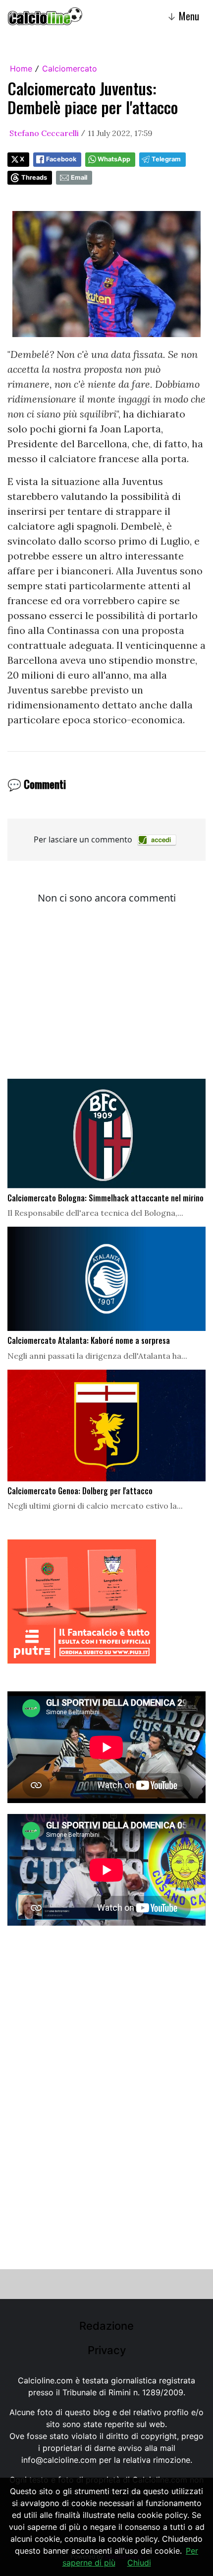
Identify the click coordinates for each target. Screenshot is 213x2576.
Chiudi (139, 2563)
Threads (34, 177)
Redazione (106, 2326)
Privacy (107, 2350)
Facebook (61, 159)
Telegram (166, 159)
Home (21, 69)
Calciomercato (70, 69)
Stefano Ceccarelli (44, 133)
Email (79, 177)
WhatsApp (114, 159)
